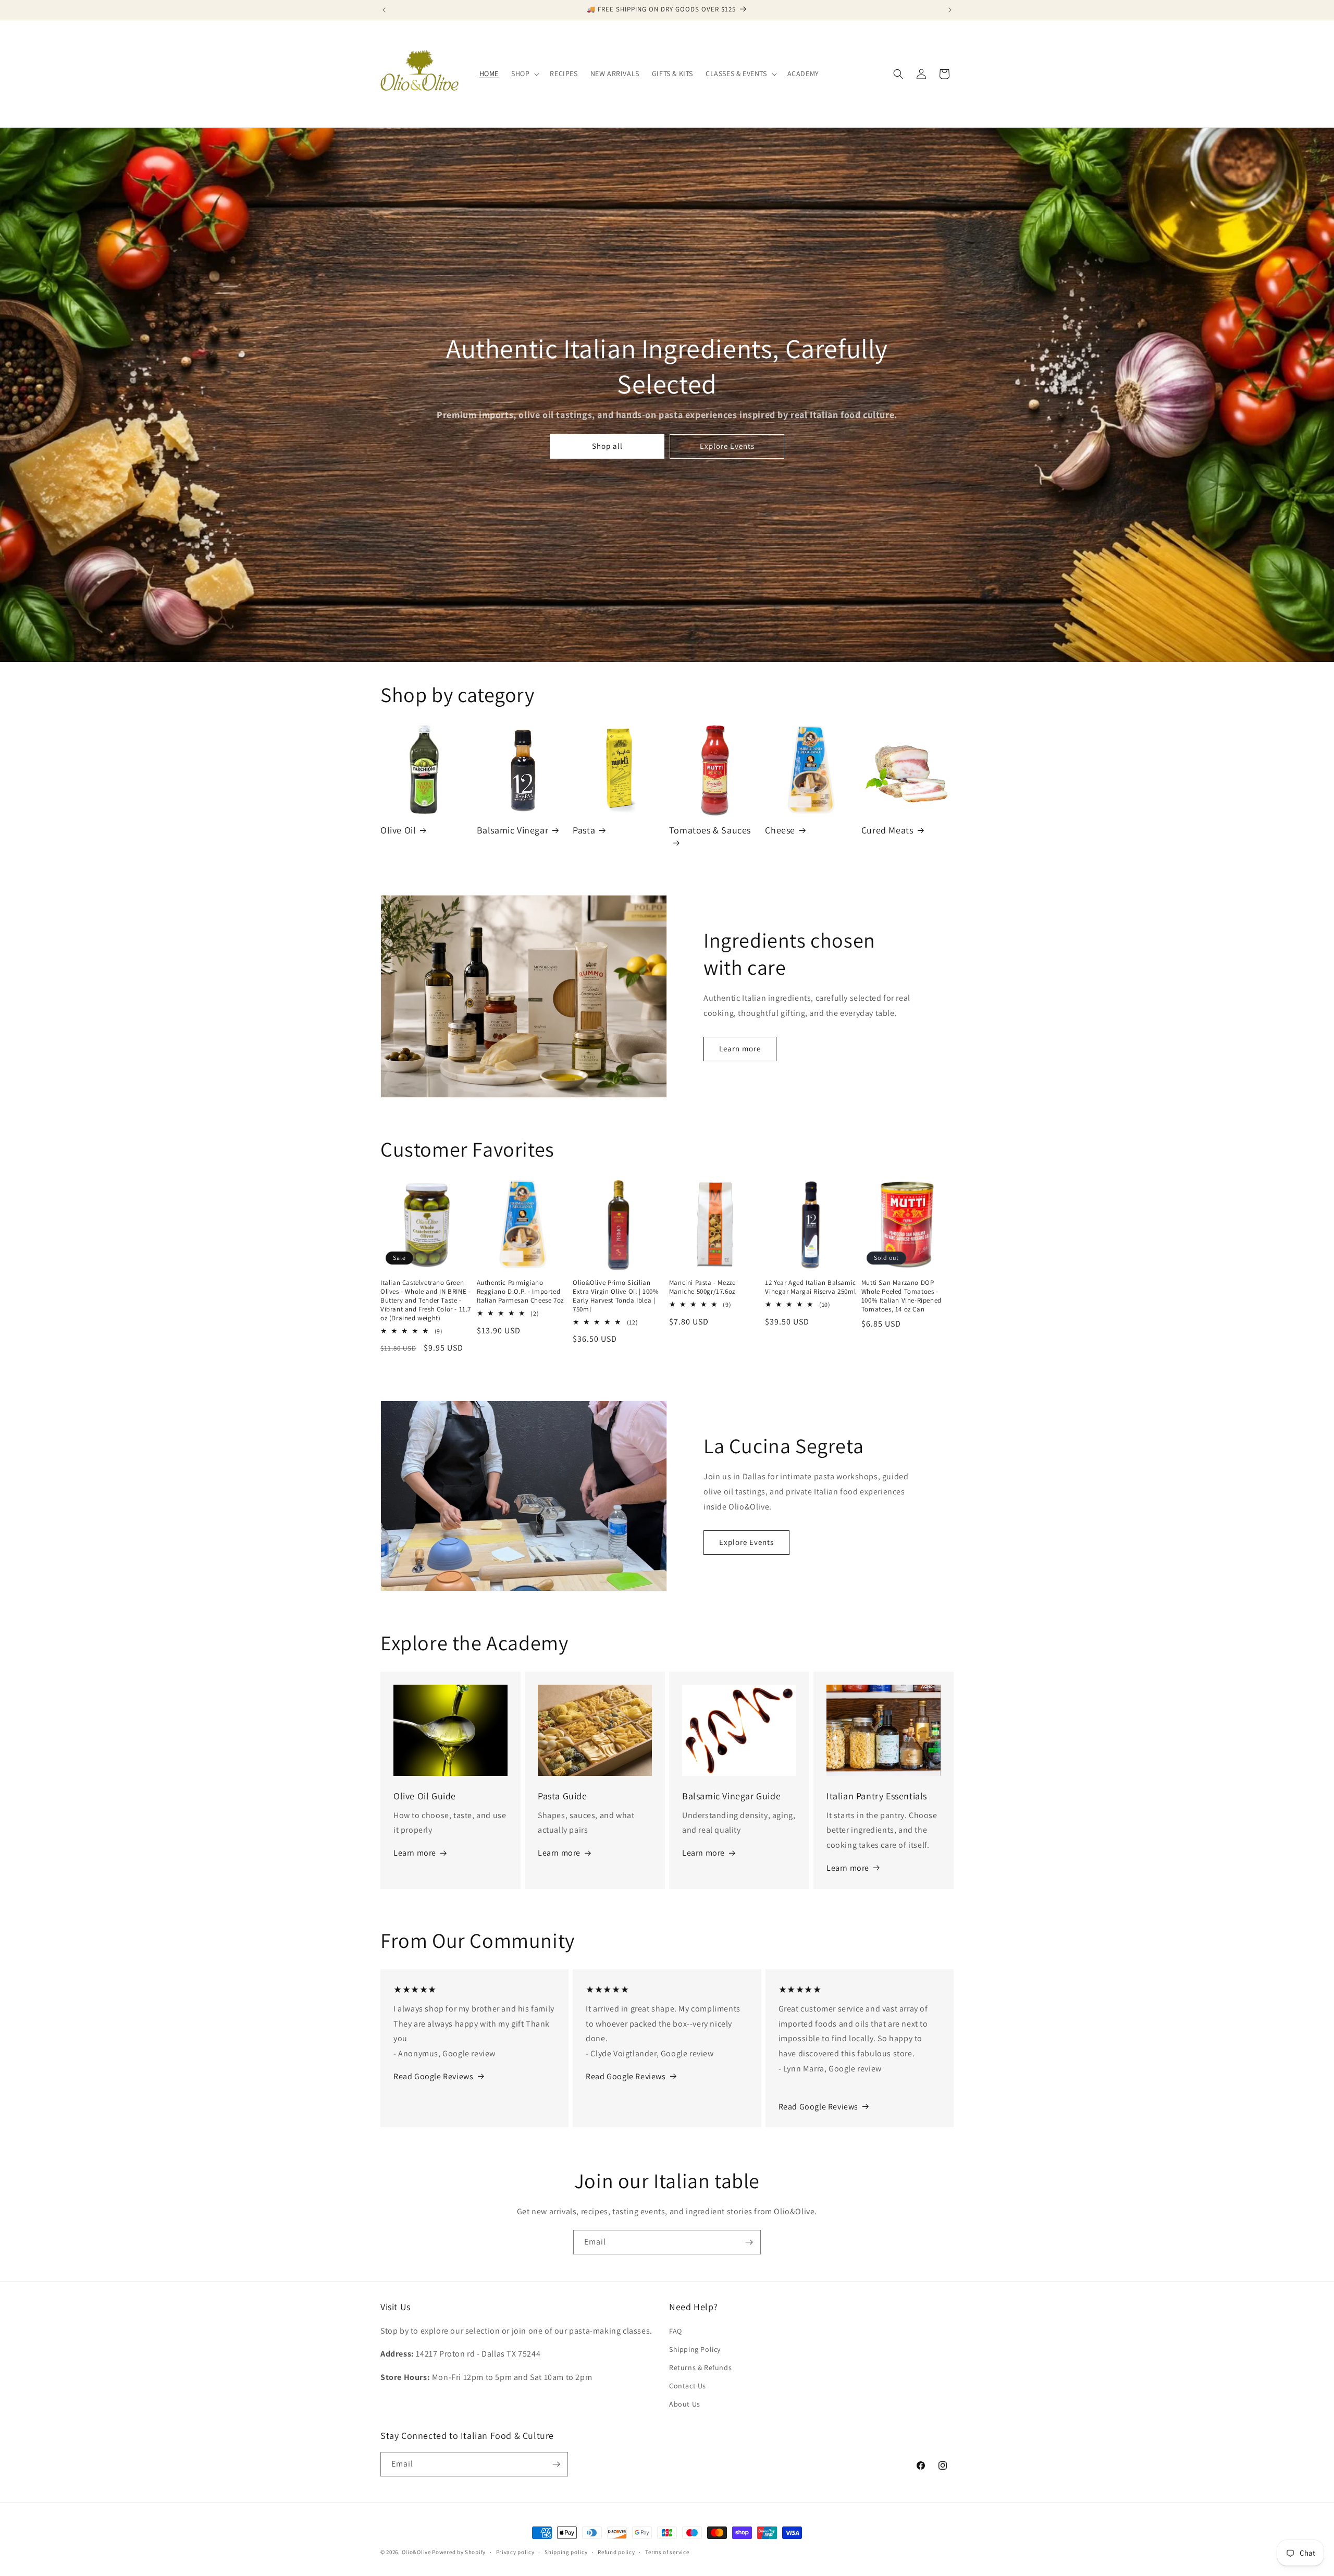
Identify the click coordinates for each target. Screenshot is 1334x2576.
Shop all (607, 446)
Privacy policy (515, 2552)
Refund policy (616, 2552)
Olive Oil (398, 830)
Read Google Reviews (433, 2076)
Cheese (780, 830)
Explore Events (727, 446)
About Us (685, 2404)
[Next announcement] (950, 10)
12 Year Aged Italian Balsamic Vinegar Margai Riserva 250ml (810, 1287)
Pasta (584, 830)
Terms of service (667, 2552)
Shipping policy (566, 2552)
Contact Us (688, 2386)
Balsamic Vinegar (513, 830)
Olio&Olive (416, 2552)
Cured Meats (887, 830)
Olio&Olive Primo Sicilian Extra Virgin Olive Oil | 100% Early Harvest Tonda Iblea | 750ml (616, 1296)
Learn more (740, 1048)
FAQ (676, 2331)
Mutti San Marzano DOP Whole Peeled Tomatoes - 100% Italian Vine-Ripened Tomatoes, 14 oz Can (901, 1296)
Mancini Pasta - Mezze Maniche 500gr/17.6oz (702, 1287)
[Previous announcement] (384, 10)
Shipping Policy (695, 2349)
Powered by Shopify (459, 2552)
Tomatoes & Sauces (710, 830)
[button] (524, 73)
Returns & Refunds (700, 2368)
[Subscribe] (749, 2242)
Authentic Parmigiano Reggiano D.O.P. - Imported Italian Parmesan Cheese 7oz (520, 1292)
